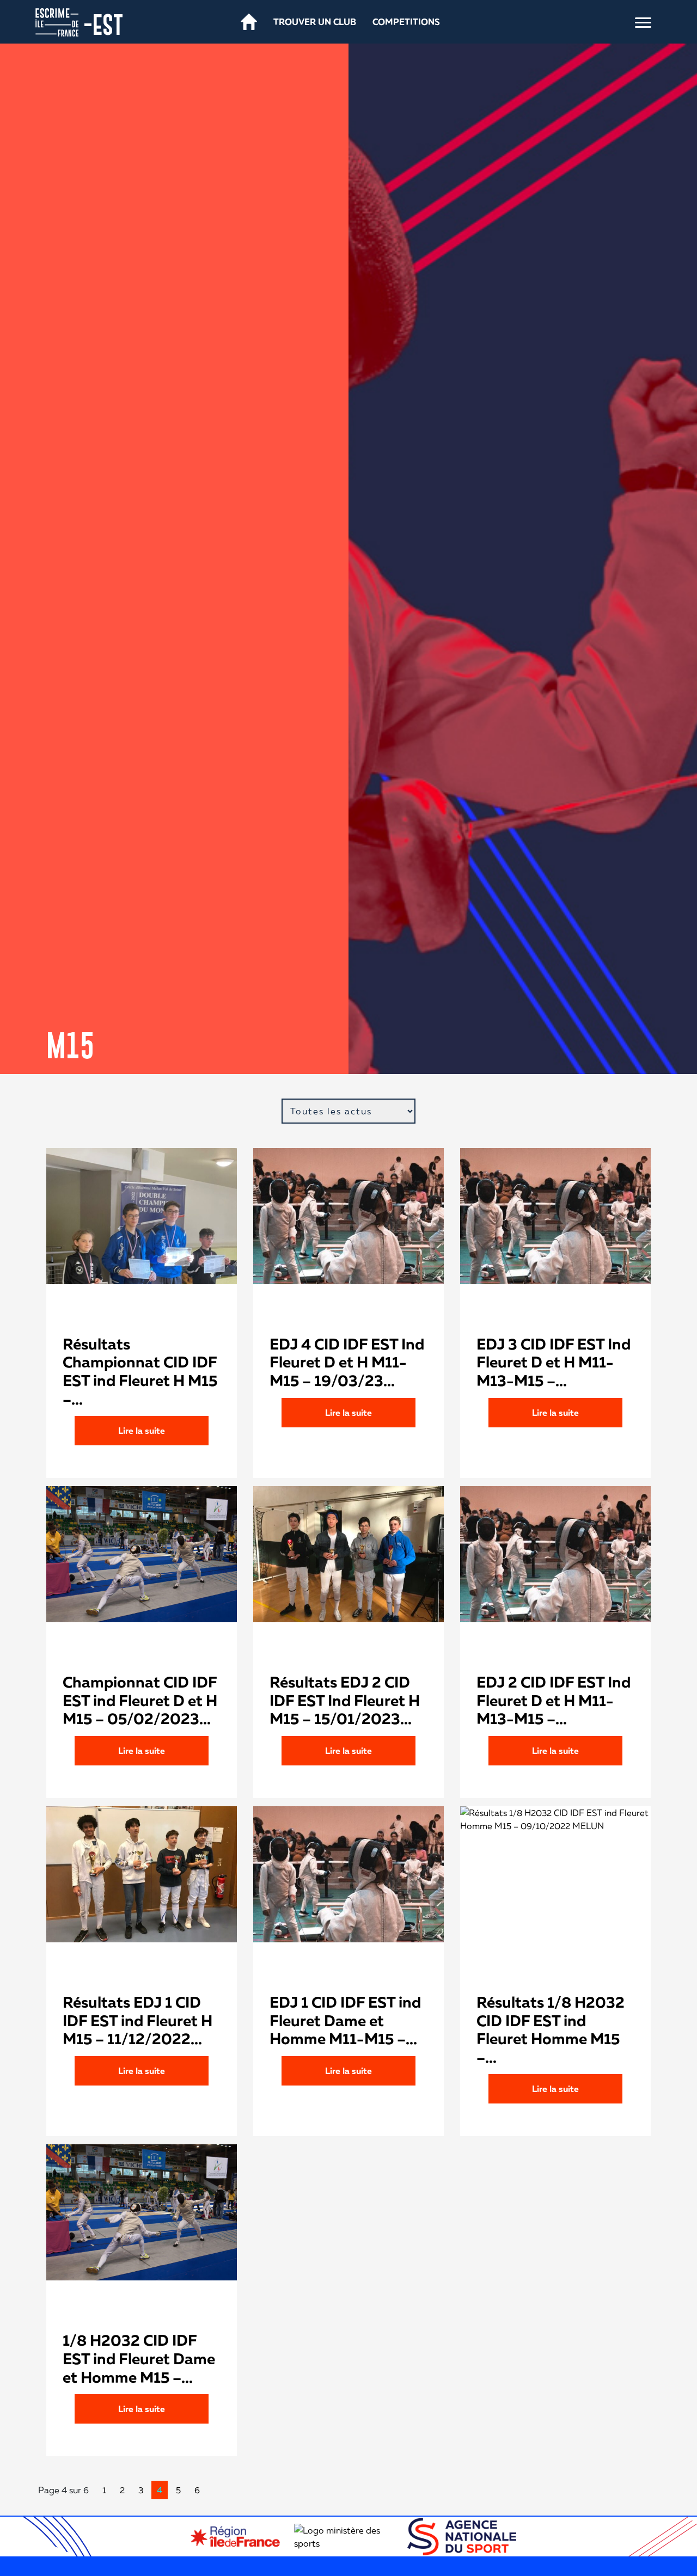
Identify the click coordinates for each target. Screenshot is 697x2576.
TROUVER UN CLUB (315, 22)
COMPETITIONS (406, 22)
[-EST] (57, 21)
